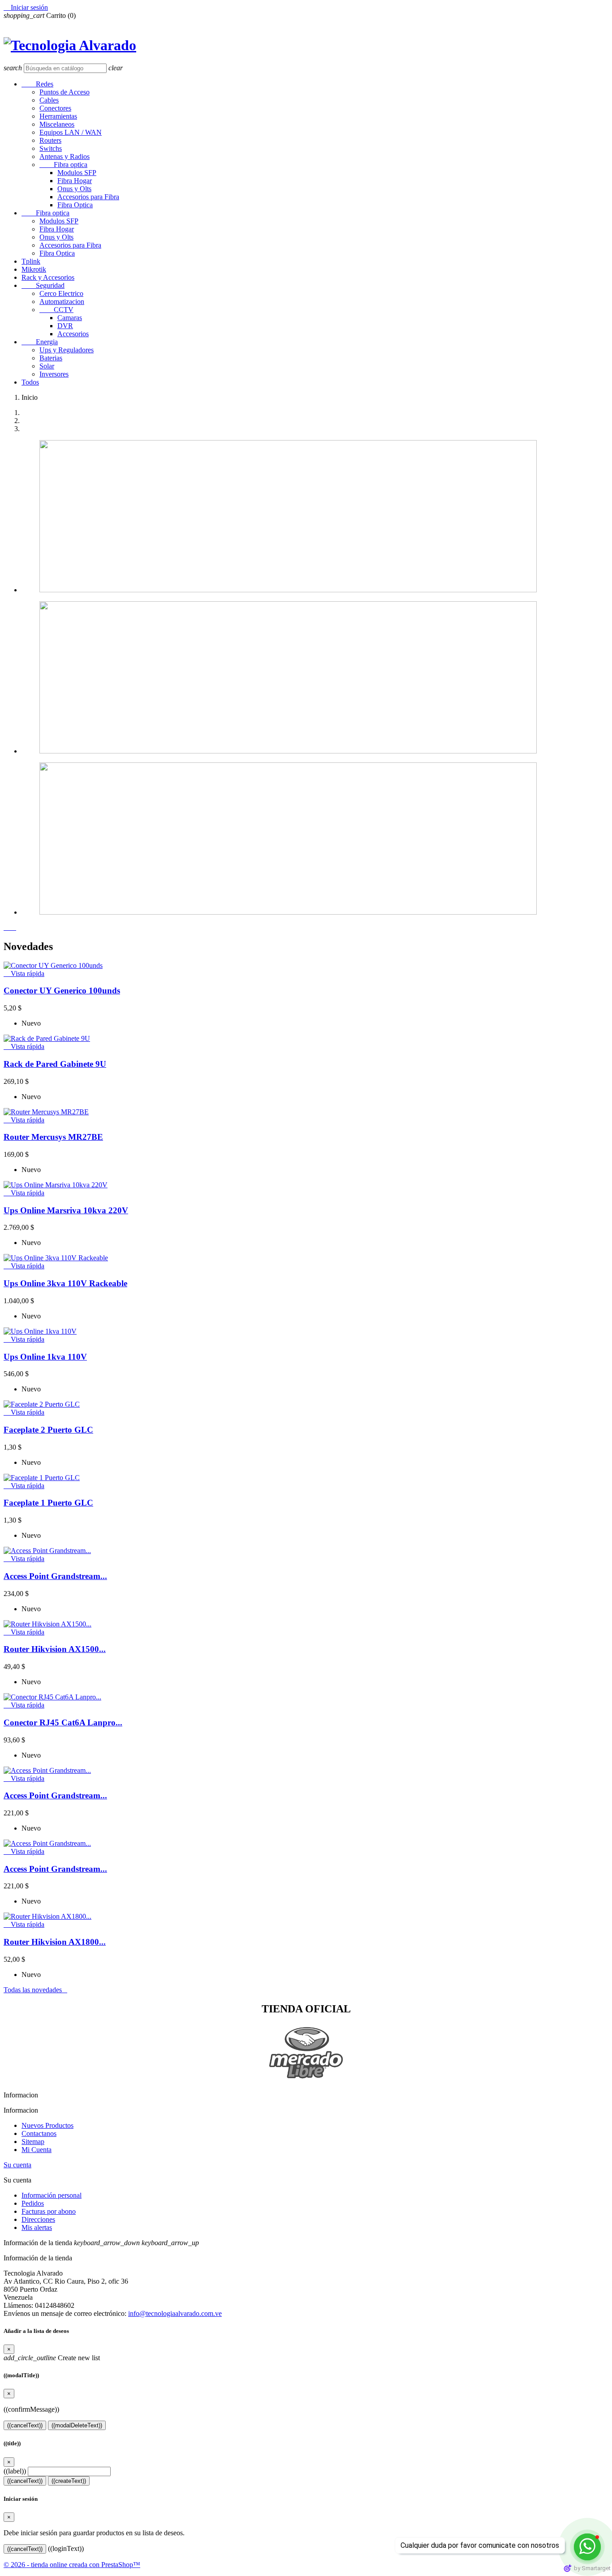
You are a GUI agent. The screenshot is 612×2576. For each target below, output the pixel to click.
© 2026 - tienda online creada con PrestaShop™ (72, 2565)
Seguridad (43, 285)
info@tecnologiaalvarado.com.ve (175, 2313)
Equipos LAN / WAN (71, 132)
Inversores (54, 374)
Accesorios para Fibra (88, 197)
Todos (30, 382)
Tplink (31, 261)
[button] (7, 927)
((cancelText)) (25, 2425)
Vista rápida (24, 973)
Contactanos (39, 2133)
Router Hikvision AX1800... (55, 1942)
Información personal (52, 2195)
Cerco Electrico (61, 293)
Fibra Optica (75, 205)
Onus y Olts (74, 189)
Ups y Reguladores (67, 350)
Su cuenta (17, 2165)
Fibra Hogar (75, 181)
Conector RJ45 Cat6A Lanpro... (63, 1722)
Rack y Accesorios (48, 277)
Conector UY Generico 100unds (62, 991)
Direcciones (38, 2219)
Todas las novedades (35, 1990)
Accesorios (73, 334)
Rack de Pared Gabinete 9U (55, 1064)
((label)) (15, 2471)
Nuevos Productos (47, 2125)
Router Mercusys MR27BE (53, 1137)
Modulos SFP (77, 173)
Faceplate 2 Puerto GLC (48, 1430)
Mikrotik (34, 269)
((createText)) (69, 2481)
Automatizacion (62, 302)
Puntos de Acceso (65, 92)
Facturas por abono (49, 2211)
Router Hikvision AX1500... (55, 1649)
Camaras (70, 318)
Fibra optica (63, 165)
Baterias (51, 358)
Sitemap (33, 2142)
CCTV (56, 310)
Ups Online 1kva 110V (45, 1357)
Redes (37, 84)
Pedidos (33, 2203)
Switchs (51, 148)
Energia (40, 342)
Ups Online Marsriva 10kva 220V (66, 1210)
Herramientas (58, 116)
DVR (65, 326)
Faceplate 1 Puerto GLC (48, 1503)
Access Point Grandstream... (55, 1576)
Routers (50, 140)
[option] (315, 517)
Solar (47, 366)
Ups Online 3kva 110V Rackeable (65, 1283)
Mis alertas (37, 2227)
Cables (49, 100)
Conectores (55, 108)
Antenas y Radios (65, 156)
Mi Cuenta (37, 2150)
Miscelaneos (57, 124)
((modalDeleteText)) (77, 2425)
